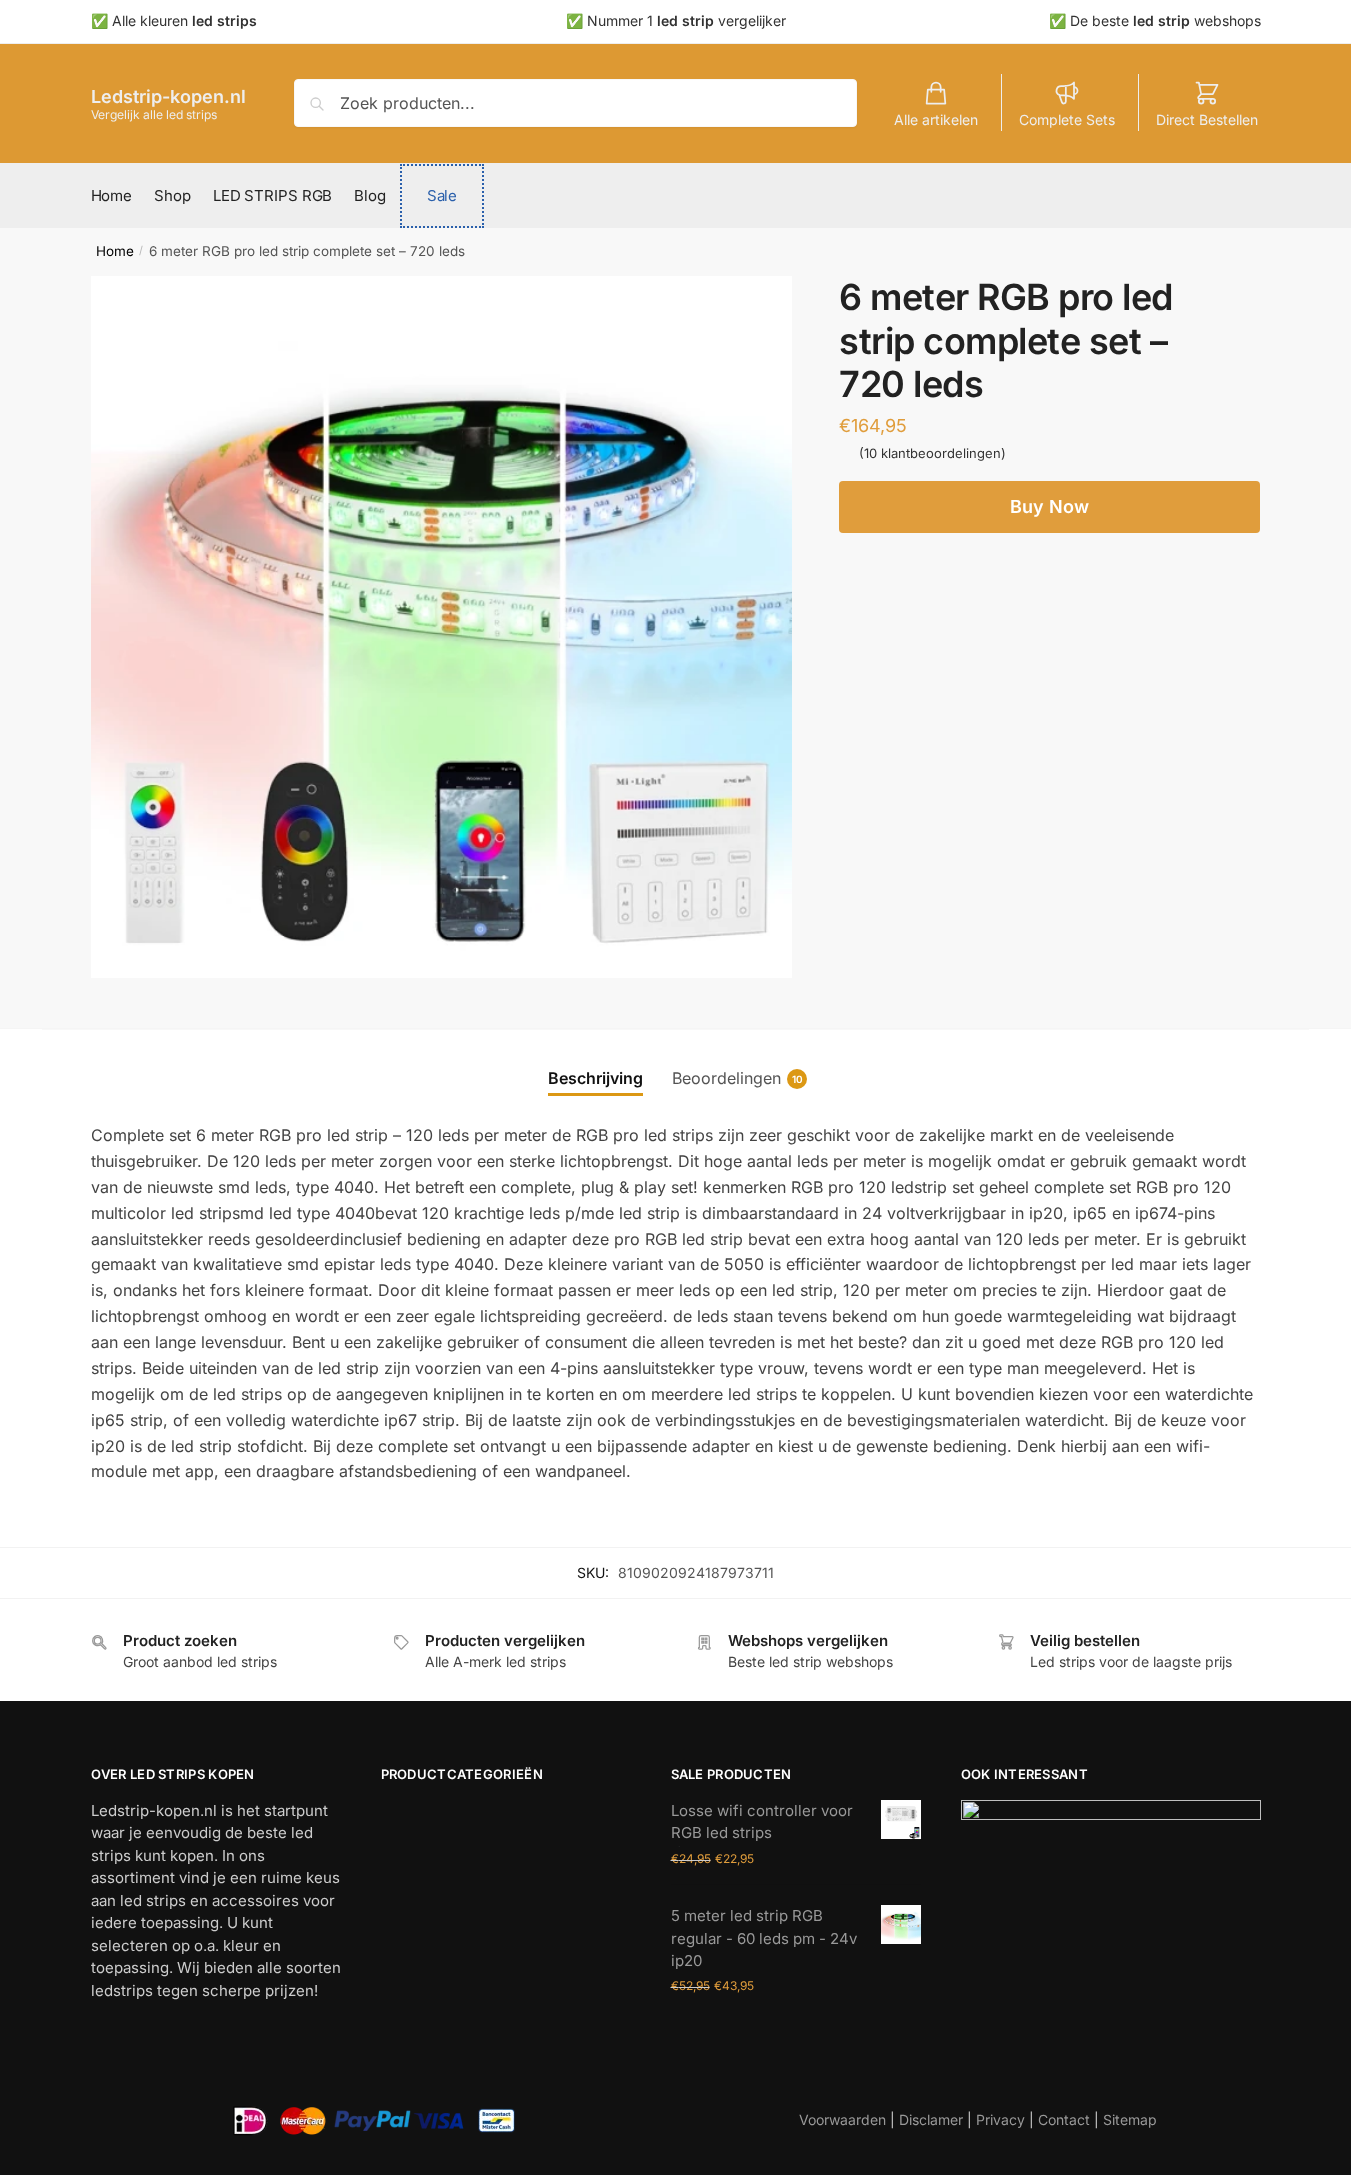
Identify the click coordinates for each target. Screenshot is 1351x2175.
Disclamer (931, 2119)
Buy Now (1049, 506)
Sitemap (1130, 2119)
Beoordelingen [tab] (726, 1078)
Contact (1064, 2119)
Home (115, 251)
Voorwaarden (842, 2119)
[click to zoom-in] (442, 627)
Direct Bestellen (1207, 119)
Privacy (1000, 2119)
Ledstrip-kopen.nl (168, 96)
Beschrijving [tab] (595, 1078)
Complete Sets (1067, 119)
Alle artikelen (936, 119)
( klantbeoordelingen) (932, 453)
